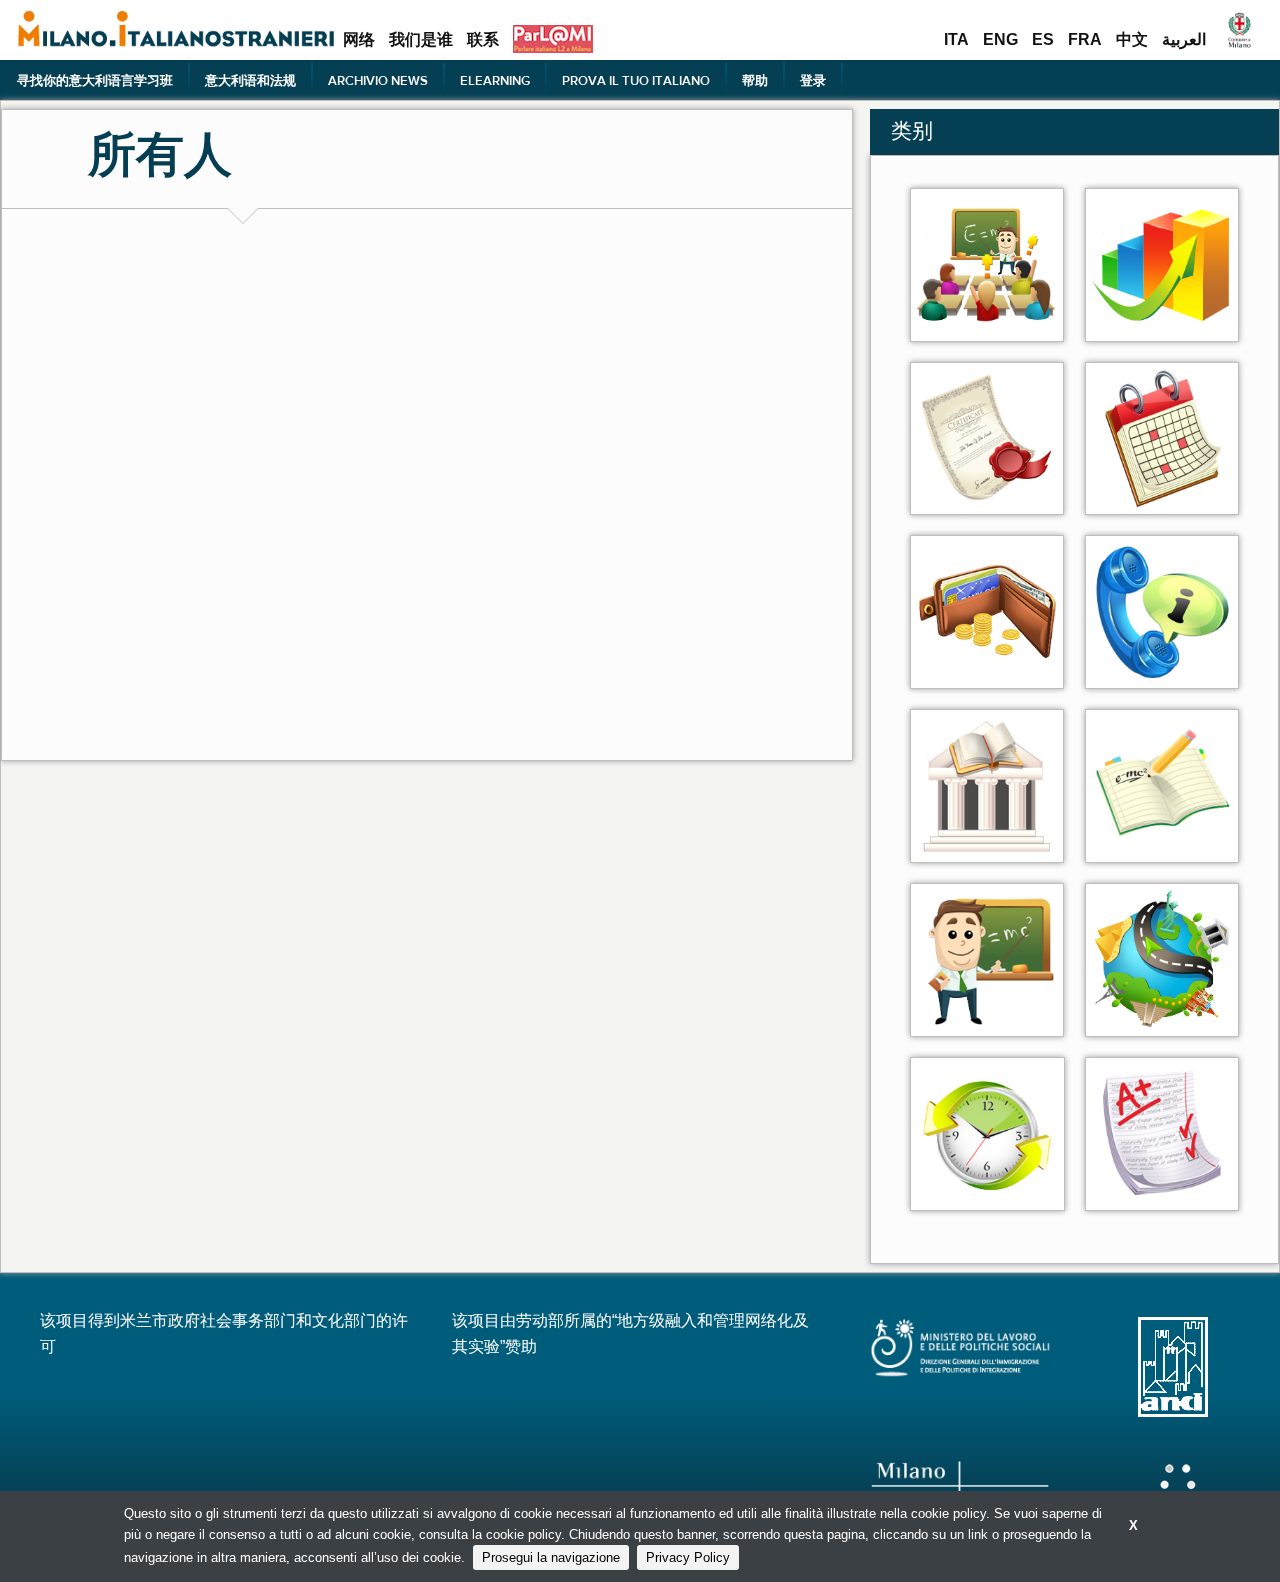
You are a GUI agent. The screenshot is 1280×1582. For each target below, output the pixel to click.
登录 (813, 80)
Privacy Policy (688, 1557)
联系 (483, 40)
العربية (1184, 40)
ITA (956, 40)
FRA (1085, 40)
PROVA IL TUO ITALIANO (636, 80)
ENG (1000, 40)
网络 (359, 40)
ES (1043, 40)
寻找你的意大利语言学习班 (95, 80)
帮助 (755, 80)
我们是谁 (421, 40)
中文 (1132, 40)
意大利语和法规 (250, 80)
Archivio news (378, 80)
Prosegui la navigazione (551, 1557)
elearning (495, 80)
